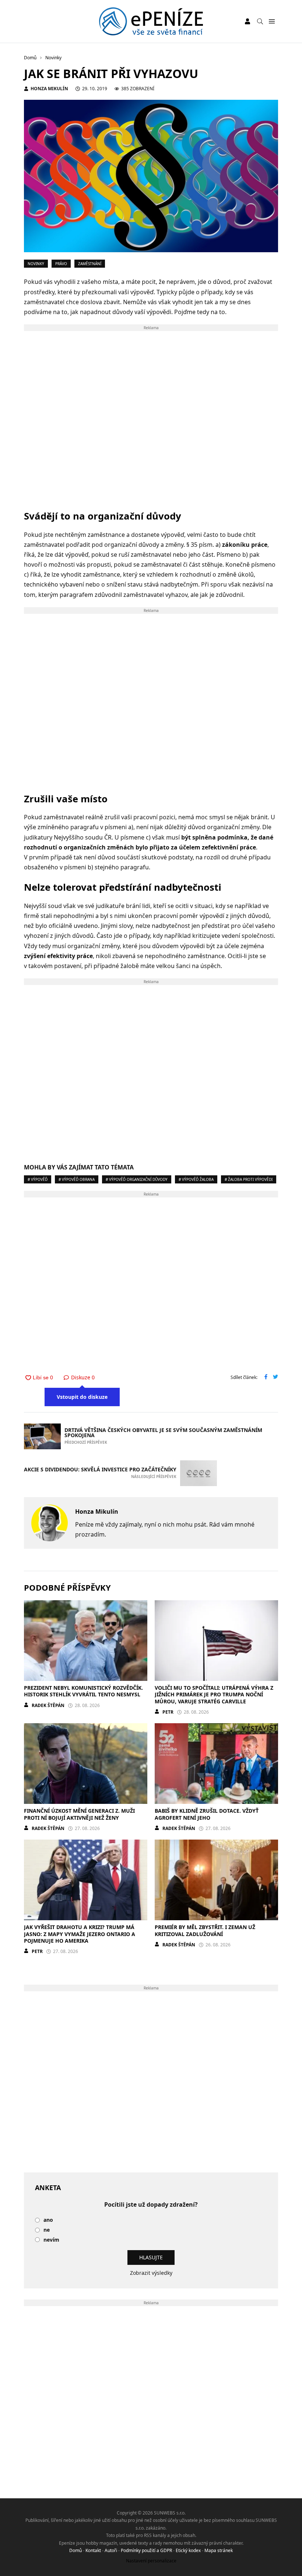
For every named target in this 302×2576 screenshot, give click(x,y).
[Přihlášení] (247, 21)
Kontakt (93, 2550)
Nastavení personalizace (151, 2561)
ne (47, 2230)
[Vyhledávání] (260, 21)
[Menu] (272, 22)
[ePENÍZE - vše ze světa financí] (151, 21)
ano (48, 2220)
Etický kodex (188, 2550)
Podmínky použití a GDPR (146, 2550)
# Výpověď (38, 1179)
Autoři (111, 2550)
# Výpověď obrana (77, 1179)
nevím (51, 2240)
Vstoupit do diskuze (82, 1397)
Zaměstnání (90, 264)
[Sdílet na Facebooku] (266, 1377)
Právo (61, 264)
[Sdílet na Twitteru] (275, 1377)
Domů (75, 2550)
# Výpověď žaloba (196, 1179)
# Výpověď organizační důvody (137, 1179)
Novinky (36, 264)
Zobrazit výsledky (151, 2273)
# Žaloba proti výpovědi (249, 1179)
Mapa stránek (219, 2550)
